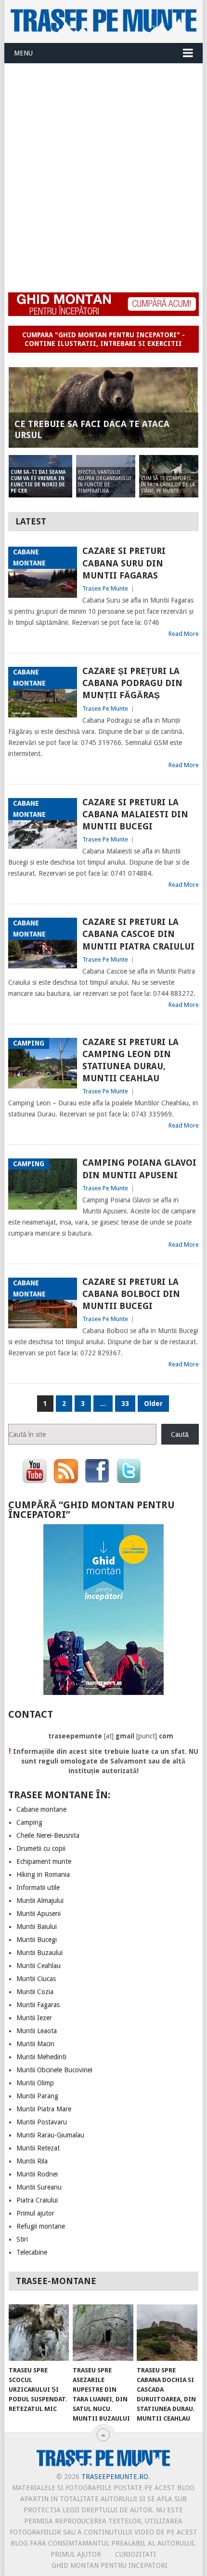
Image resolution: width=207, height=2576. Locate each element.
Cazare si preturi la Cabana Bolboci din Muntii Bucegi (131, 1294)
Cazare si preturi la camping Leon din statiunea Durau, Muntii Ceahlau (130, 1060)
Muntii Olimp (35, 2083)
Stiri (22, 2239)
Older (153, 1404)
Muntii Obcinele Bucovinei (54, 2070)
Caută (180, 1434)
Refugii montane (41, 2226)
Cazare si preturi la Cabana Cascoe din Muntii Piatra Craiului (138, 934)
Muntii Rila (32, 2161)
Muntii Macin (35, 2044)
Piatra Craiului (37, 2200)
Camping (29, 1822)
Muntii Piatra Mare (44, 2109)
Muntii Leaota (37, 2031)
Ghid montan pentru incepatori (110, 2565)
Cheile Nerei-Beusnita (48, 1835)
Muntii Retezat (38, 2148)
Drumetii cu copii (41, 1848)
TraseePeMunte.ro (115, 2477)
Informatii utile (38, 1887)
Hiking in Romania (43, 1874)
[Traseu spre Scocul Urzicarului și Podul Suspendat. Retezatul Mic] (39, 2333)
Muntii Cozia (35, 1992)
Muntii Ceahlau (39, 1966)
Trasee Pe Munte (105, 588)
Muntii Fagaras (38, 2005)
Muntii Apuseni (39, 1914)
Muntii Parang (37, 2096)
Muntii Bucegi (37, 1940)
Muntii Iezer (34, 2018)
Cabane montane (41, 1809)
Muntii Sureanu (39, 2187)
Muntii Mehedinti (41, 2057)
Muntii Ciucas (36, 1979)
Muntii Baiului (37, 1927)
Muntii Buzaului (39, 1953)
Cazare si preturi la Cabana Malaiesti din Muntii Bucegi (135, 814)
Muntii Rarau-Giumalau (50, 2135)
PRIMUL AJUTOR (76, 2554)
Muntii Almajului (40, 1901)
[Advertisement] (103, 172)
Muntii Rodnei (37, 2174)
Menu (23, 53)
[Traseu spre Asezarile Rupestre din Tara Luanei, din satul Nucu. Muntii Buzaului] (103, 2333)
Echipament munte (44, 1861)
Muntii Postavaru (42, 2122)
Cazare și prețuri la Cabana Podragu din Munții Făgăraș (132, 683)
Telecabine (32, 2252)
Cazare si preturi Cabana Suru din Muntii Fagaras (124, 563)
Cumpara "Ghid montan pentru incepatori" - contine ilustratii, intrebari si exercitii (103, 339)
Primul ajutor (35, 2213)
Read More (184, 634)
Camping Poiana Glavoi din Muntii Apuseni (139, 1169)
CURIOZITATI (136, 2554)
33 (125, 1404)
